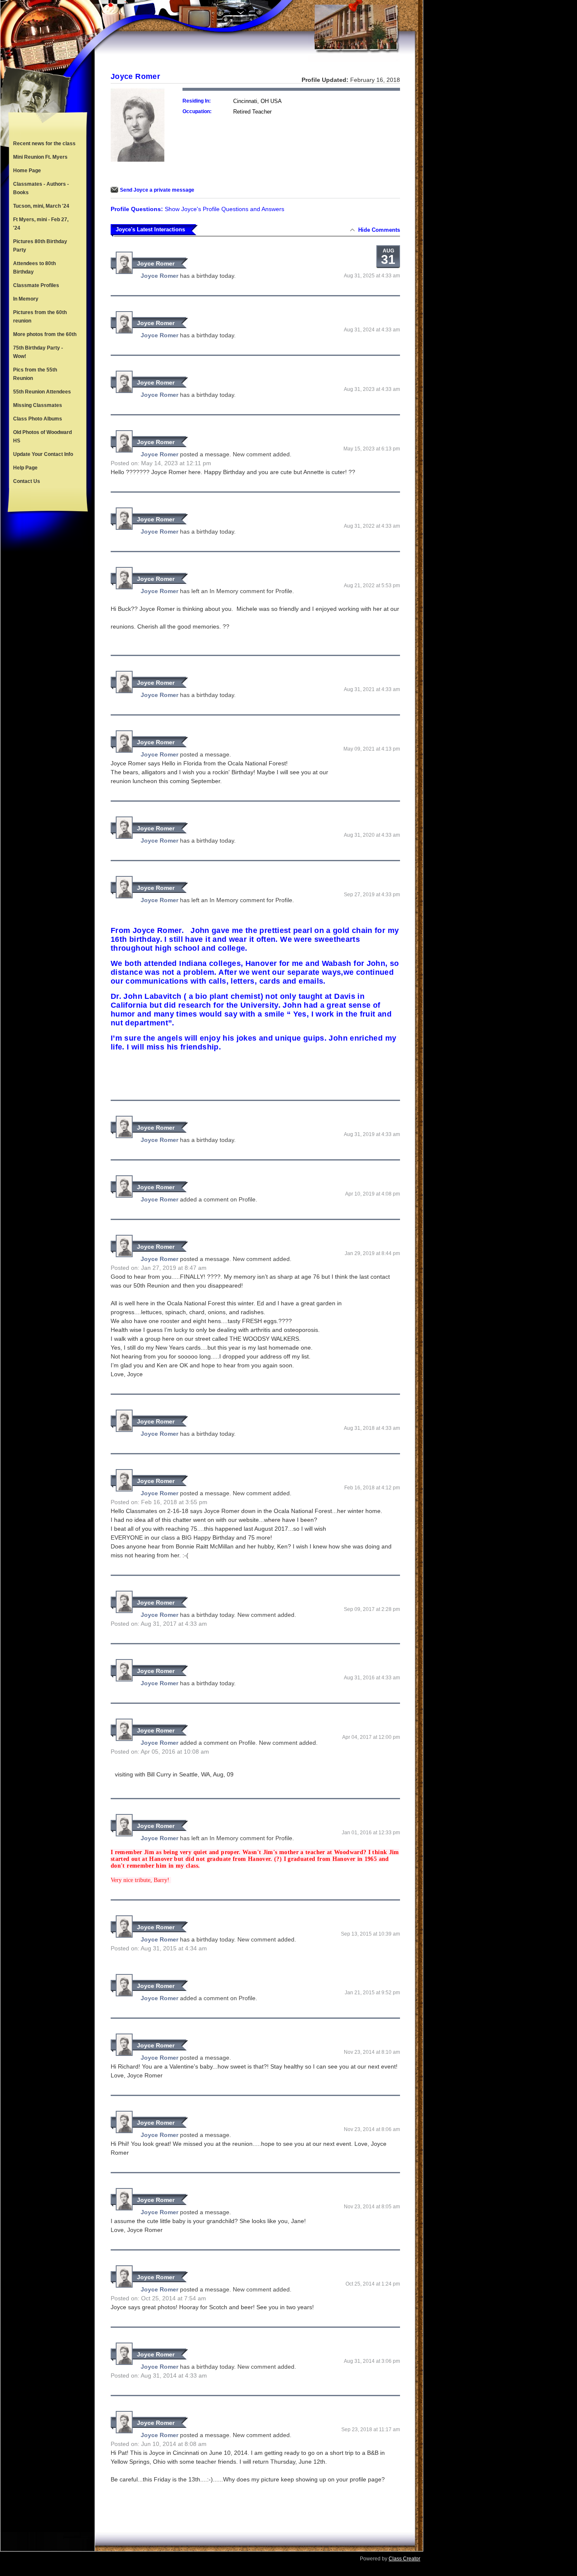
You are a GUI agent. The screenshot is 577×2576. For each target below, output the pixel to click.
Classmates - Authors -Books (41, 188)
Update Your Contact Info (43, 454)
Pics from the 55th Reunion (35, 374)
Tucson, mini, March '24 (41, 206)
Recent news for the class (44, 144)
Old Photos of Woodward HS (42, 437)
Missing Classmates (38, 405)
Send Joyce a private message (157, 190)
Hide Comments (379, 230)
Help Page (25, 468)
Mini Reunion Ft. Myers (40, 157)
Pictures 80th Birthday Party (40, 246)
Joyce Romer (156, 263)
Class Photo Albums (38, 419)
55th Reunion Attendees (42, 392)
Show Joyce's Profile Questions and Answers (225, 209)
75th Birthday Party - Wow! (38, 352)
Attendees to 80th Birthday (34, 268)
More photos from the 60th (45, 334)
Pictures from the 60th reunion (40, 317)
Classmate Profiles (36, 285)
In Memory (26, 299)
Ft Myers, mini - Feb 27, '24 (41, 224)
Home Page (27, 171)
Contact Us (27, 481)
